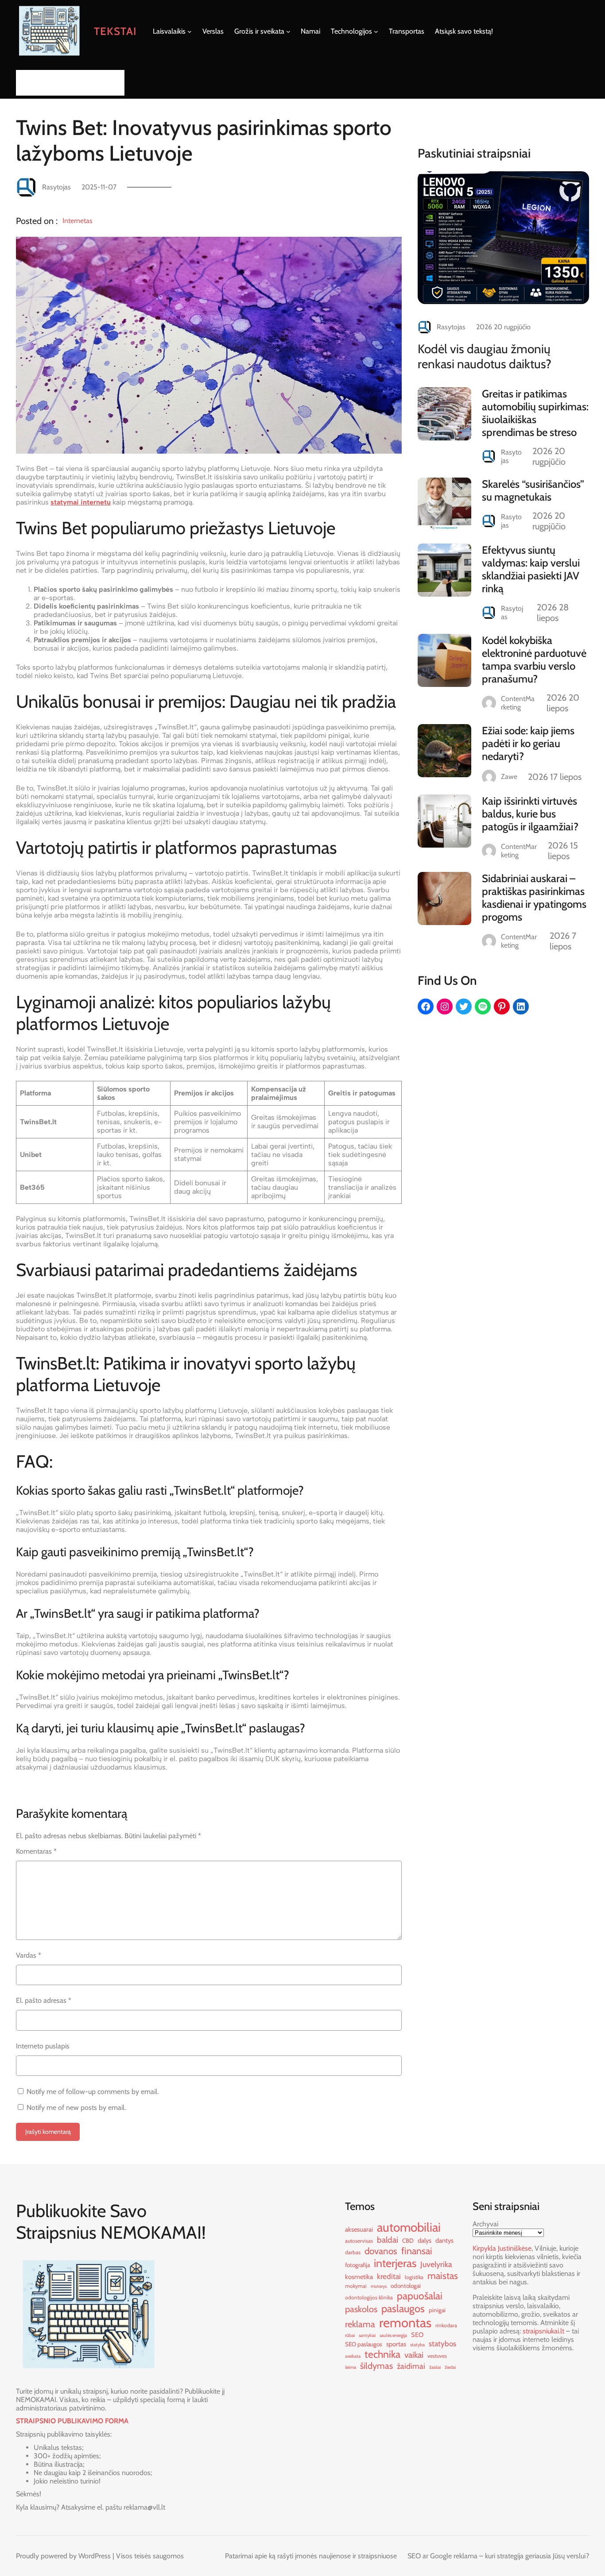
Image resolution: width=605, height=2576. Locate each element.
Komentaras (36, 1851)
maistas (443, 2275)
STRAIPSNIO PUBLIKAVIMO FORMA (72, 2421)
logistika (414, 2277)
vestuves (437, 2356)
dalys (425, 2241)
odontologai (406, 2286)
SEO (417, 2335)
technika (382, 2354)
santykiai (367, 2335)
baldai (388, 2240)
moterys (379, 2286)
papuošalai (420, 2296)
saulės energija (393, 2335)
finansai (417, 2251)
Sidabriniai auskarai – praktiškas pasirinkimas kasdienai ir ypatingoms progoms (534, 898)
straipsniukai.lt (543, 2331)
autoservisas (359, 2241)
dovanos (381, 2251)
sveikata (353, 2356)
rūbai (350, 2335)
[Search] (115, 83)
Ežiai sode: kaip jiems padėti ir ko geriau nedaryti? (528, 743)
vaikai (414, 2355)
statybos (442, 2343)
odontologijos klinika (369, 2297)
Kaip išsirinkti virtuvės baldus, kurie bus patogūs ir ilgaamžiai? (530, 814)
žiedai (450, 2367)
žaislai (435, 2367)
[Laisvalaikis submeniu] (190, 31)
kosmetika (359, 2277)
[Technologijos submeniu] (376, 31)
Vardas (29, 1955)
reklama (360, 2324)
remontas (405, 2323)
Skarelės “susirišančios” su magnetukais (533, 490)
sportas (396, 2344)
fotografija (357, 2265)
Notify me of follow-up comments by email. (93, 2092)
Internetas (78, 221)
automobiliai (409, 2227)
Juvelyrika (436, 2264)
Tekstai (115, 31)
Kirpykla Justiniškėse (502, 2248)
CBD (408, 2241)
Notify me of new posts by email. (76, 2107)
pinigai (437, 2310)
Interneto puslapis (43, 2046)
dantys (444, 2241)
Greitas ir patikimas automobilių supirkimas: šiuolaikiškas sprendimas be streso (535, 413)
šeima (351, 2367)
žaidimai (411, 2366)
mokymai (356, 2286)
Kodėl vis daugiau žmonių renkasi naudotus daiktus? (485, 356)
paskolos (361, 2309)
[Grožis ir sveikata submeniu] (288, 31)
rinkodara (446, 2325)
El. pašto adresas (44, 2000)
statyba (417, 2345)
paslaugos (403, 2308)
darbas (353, 2252)
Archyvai (485, 2224)
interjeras (395, 2263)
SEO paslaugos (364, 2344)
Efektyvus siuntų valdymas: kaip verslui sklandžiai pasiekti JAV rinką (531, 569)
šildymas (376, 2366)
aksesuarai (359, 2229)
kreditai (389, 2276)
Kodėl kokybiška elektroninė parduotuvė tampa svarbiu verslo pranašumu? (534, 659)
